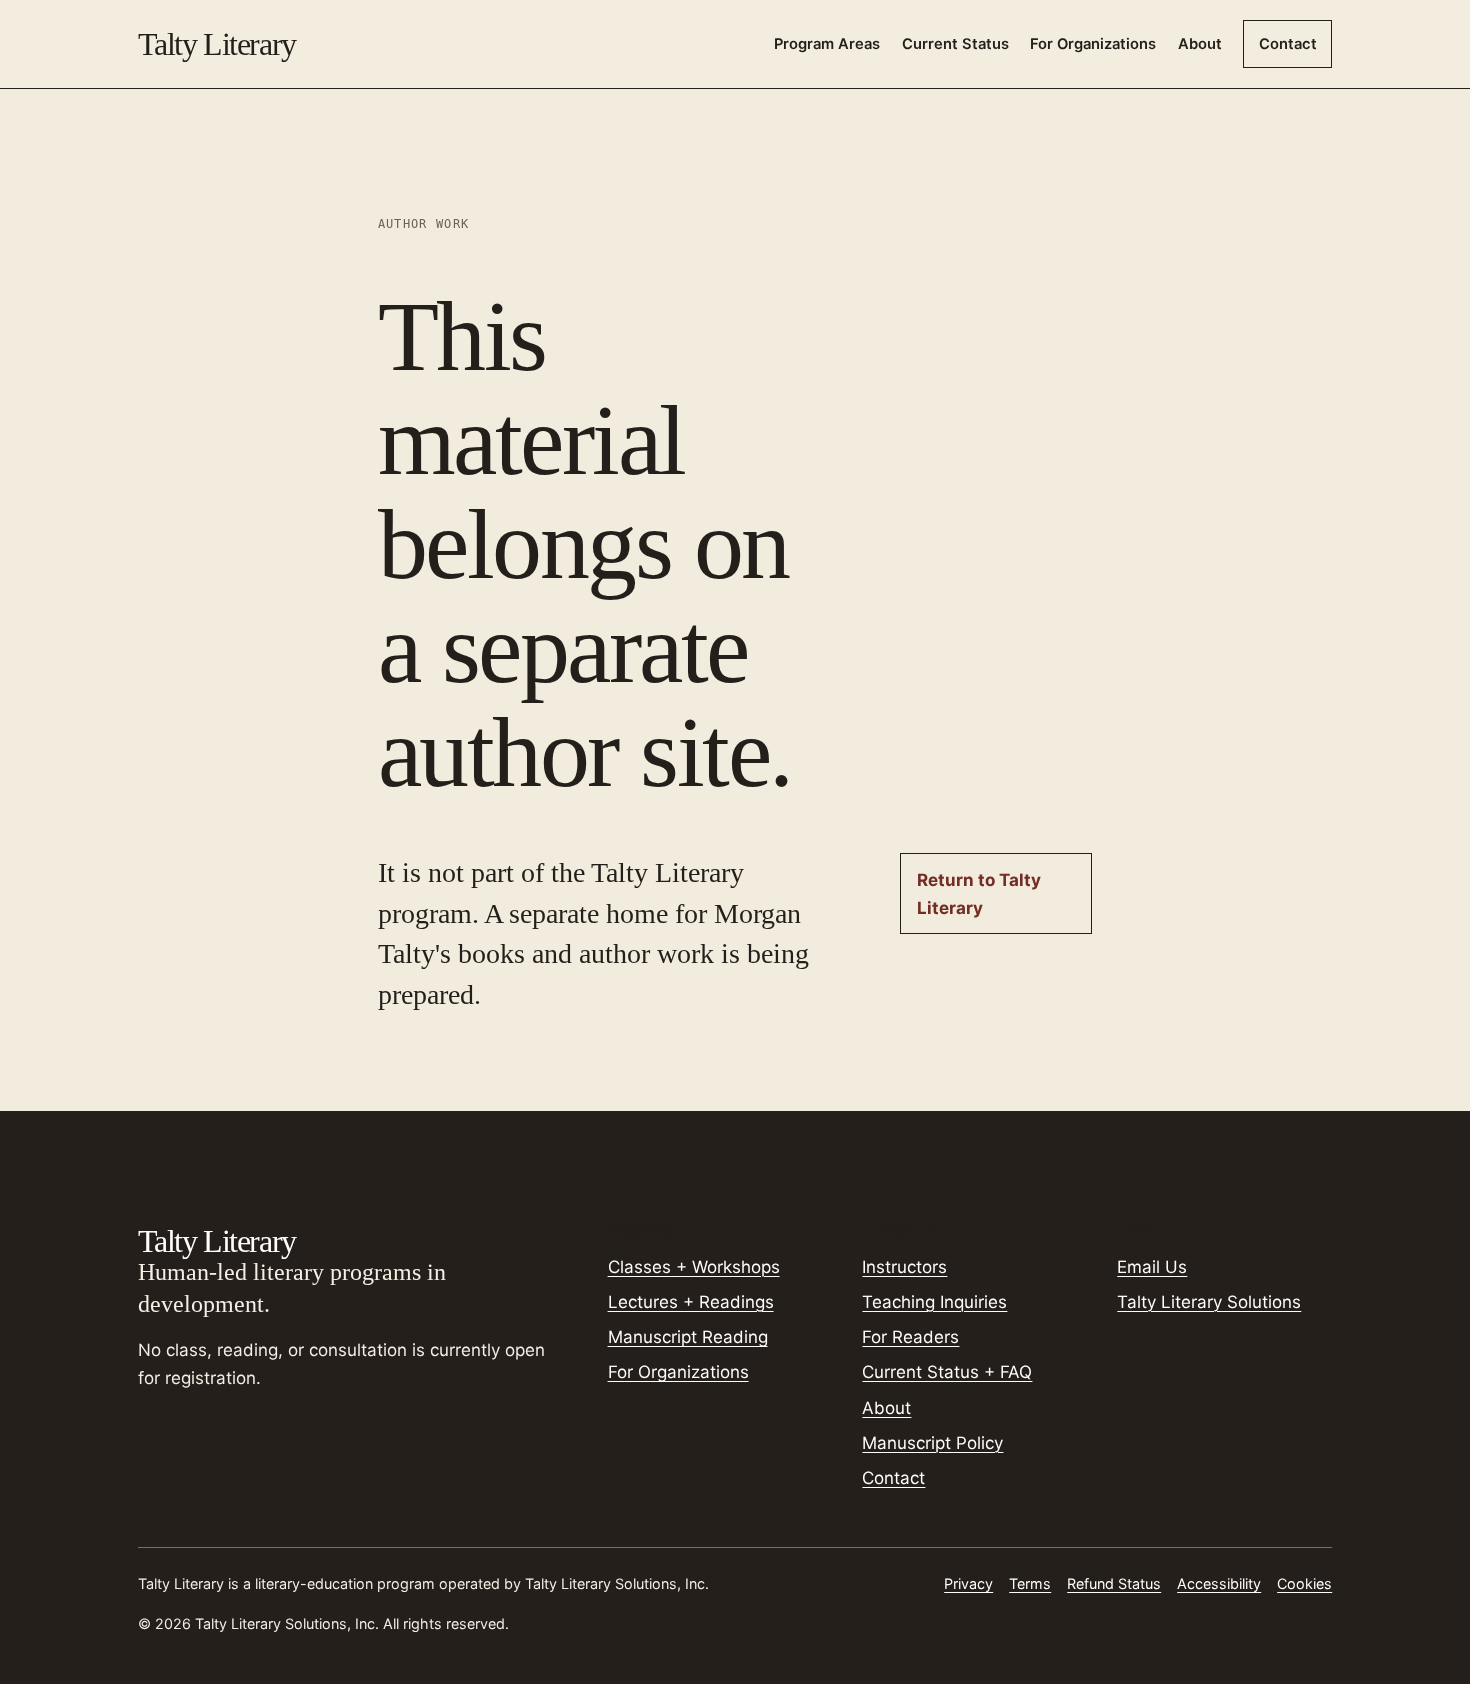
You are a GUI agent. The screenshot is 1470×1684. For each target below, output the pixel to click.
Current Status (955, 44)
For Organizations (1093, 44)
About (1200, 44)
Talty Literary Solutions (1209, 1302)
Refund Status (1114, 1583)
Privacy (968, 1583)
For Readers (910, 1337)
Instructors (904, 1267)
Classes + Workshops (694, 1267)
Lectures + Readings (691, 1302)
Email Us (1152, 1267)
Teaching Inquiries (934, 1302)
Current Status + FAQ (947, 1372)
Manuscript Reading (688, 1337)
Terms (1030, 1583)
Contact (1288, 44)
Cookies (1304, 1583)
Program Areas (827, 44)
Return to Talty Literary (979, 894)
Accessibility (1219, 1583)
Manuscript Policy (932, 1443)
